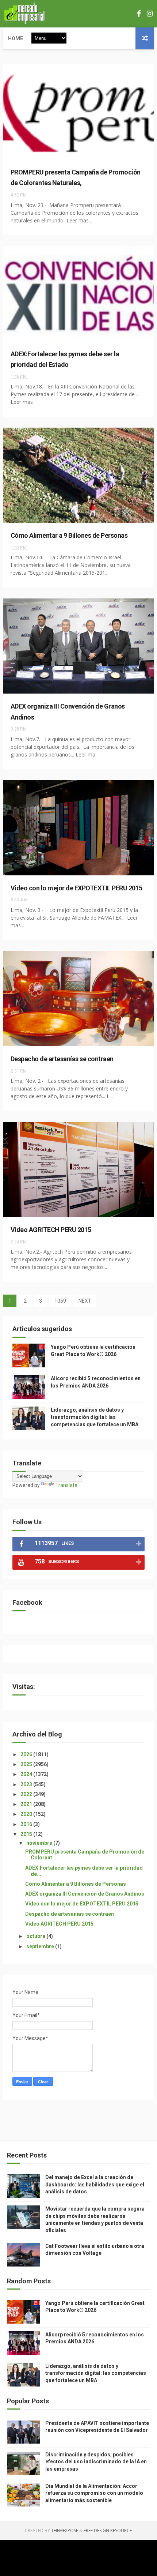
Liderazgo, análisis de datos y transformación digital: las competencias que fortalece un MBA (95, 1417)
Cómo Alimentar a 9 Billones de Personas (69, 535)
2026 (27, 1754)
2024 (27, 1774)
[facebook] (139, 14)
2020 (27, 1814)
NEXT (85, 1301)
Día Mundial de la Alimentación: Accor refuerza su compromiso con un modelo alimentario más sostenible (94, 2493)
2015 (27, 1834)
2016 (27, 1824)
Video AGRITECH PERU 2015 (51, 1230)
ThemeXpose (65, 2530)
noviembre (40, 1843)
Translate (66, 1485)
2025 (27, 1764)
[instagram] (150, 14)
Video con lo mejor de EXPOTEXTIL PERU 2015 (76, 888)
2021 (27, 1804)
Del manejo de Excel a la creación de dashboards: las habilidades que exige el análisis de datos (95, 2184)
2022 (27, 1794)
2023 (27, 1784)
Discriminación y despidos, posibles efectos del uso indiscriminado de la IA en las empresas (96, 2462)
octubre (36, 1936)
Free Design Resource (108, 2530)
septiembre (41, 1946)
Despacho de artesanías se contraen (62, 1059)
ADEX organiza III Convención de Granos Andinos (85, 1894)
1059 (60, 1301)
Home (16, 38)
